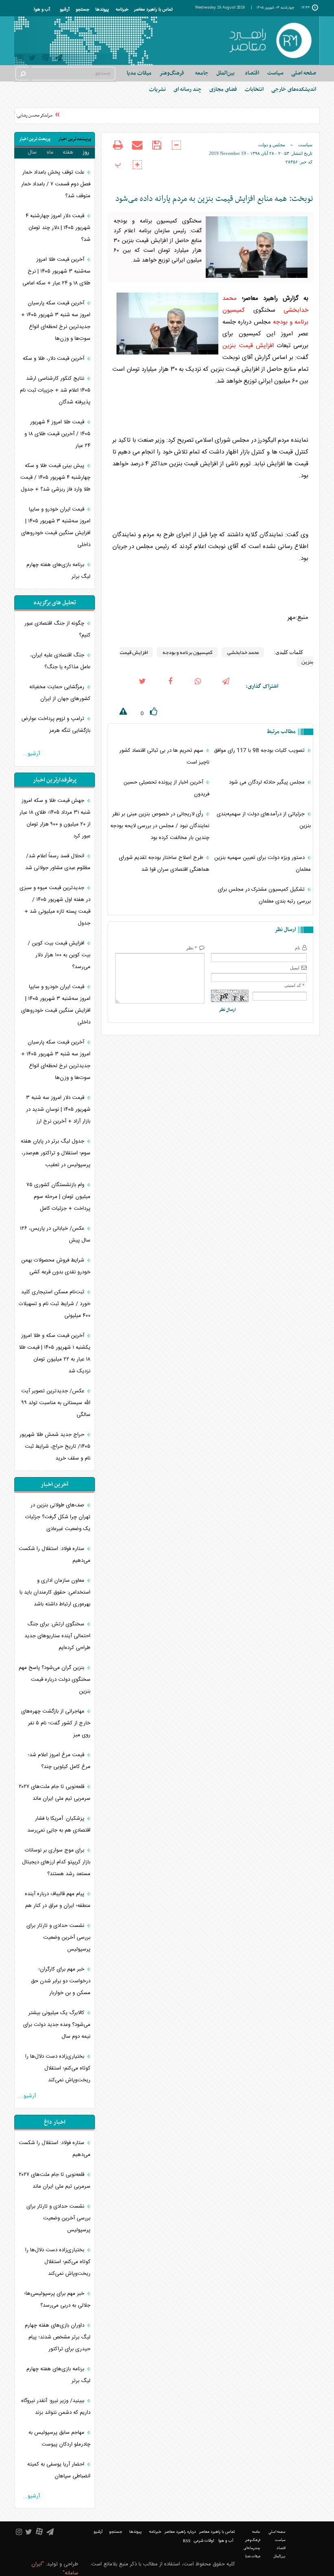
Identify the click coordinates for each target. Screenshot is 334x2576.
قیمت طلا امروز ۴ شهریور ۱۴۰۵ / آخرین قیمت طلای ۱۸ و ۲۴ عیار (57, 434)
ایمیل (295, 968)
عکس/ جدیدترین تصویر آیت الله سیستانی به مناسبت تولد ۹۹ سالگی (56, 1403)
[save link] (157, 150)
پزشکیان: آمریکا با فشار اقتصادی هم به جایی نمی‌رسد (59, 1824)
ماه (50, 152)
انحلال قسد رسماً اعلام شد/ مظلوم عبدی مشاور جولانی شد (58, 862)
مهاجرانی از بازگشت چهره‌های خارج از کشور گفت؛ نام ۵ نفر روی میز (56, 1723)
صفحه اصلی (304, 73)
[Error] (117, 713)
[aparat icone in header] (45, 59)
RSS (187, 2541)
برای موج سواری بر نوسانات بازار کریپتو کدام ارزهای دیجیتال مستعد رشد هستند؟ (56, 1862)
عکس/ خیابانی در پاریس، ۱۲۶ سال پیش (55, 1234)
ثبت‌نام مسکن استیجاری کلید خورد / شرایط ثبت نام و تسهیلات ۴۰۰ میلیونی (55, 1304)
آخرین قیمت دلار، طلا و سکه (54, 359)
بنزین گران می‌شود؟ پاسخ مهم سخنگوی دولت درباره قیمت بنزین (55, 1680)
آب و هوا (42, 10)
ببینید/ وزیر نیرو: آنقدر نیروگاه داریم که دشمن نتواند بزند (56, 2407)
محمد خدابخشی (243, 652)
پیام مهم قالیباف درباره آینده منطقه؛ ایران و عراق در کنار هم (58, 1900)
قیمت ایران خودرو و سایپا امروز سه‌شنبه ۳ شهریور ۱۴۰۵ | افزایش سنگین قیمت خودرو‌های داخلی (56, 527)
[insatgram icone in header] (20, 59)
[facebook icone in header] (170, 687)
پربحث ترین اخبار (35, 139)
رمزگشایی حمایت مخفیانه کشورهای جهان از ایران (60, 693)
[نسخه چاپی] (118, 150)
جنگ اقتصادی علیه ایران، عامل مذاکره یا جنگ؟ (60, 661)
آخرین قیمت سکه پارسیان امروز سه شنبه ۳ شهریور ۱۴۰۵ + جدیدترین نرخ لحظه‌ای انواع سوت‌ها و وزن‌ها (56, 321)
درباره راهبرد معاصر (180, 2532)
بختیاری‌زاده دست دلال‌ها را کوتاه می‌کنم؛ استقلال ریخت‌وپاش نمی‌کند (58, 2068)
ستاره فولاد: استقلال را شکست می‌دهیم (55, 1555)
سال (32, 152)
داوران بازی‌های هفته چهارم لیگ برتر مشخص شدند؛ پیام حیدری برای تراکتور (58, 2337)
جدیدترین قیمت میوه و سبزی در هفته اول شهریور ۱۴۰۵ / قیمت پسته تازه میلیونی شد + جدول (55, 906)
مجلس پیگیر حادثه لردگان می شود (268, 782)
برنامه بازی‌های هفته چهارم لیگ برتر (58, 571)
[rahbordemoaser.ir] (270, 41)
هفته (68, 152)
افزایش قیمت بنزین (248, 346)
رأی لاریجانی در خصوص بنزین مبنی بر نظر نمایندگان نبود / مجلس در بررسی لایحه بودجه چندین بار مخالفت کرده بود (160, 826)
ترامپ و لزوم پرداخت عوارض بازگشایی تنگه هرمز (56, 725)
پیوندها (102, 10)
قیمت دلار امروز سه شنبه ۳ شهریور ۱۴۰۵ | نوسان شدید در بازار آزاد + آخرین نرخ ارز (58, 1110)
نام (298, 948)
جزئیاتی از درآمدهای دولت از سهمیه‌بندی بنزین (264, 820)
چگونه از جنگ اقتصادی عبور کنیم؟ (57, 629)
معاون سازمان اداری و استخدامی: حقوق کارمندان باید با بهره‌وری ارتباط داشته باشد (55, 1592)
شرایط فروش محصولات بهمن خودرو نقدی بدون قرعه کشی (56, 1266)
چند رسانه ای (188, 89)
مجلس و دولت (272, 145)
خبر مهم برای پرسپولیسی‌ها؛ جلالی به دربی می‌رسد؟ (57, 2300)
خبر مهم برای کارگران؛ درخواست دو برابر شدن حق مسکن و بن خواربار (61, 1981)
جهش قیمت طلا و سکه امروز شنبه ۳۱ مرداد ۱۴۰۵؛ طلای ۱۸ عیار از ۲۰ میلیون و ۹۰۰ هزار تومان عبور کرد (55, 818)
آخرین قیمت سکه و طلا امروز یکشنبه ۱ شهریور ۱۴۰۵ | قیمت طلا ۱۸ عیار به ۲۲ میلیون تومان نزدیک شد (55, 1353)
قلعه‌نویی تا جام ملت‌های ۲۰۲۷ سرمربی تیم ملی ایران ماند (55, 1793)
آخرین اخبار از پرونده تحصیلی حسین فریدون (166, 788)
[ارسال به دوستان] (137, 150)
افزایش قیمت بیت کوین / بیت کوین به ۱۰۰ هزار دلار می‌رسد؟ (59, 955)
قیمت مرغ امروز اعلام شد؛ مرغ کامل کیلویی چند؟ (59, 1761)
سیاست (305, 145)
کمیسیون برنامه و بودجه (187, 652)
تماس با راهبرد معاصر (153, 10)
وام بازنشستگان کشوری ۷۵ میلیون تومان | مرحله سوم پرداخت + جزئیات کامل (58, 1197)
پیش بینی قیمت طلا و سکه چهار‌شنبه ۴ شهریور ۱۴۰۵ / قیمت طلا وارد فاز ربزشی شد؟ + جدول (55, 478)
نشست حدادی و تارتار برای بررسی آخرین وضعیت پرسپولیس (58, 1938)
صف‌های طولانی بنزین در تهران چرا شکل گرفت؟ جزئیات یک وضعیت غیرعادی (58, 1517)
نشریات (157, 89)
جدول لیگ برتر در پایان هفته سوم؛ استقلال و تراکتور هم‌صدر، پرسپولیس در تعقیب (56, 1153)
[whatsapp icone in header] (198, 687)
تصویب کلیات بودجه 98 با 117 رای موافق (260, 751)
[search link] (22, 74)
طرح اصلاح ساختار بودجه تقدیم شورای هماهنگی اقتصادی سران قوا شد (164, 864)
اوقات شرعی (204, 2541)
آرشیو (65, 10)
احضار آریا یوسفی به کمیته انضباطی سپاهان (59, 2470)
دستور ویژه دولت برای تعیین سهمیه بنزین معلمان (263, 864)
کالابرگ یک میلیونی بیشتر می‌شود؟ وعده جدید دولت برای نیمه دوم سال (57, 2025)
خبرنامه (122, 10)
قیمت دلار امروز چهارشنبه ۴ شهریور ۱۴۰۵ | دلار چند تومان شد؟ (58, 228)
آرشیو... (31, 754)
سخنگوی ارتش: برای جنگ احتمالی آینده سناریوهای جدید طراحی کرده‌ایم (57, 1636)
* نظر (192, 948)
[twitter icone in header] (32, 59)
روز (86, 152)
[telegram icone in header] (59, 59)
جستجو (82, 10)
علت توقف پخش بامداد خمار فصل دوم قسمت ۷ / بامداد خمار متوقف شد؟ (56, 184)
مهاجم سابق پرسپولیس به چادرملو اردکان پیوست (59, 2438)
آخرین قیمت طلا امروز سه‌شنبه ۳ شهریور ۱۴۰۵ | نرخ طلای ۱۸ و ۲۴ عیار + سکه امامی (56, 271)
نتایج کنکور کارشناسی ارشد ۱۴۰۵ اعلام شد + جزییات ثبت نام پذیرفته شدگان (55, 390)
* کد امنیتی (294, 985)
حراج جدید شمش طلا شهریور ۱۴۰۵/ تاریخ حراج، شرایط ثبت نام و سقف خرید (55, 1447)
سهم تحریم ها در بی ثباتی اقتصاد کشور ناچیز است (164, 756)
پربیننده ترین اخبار (75, 139)
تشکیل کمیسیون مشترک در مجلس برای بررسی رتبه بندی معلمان (264, 895)
